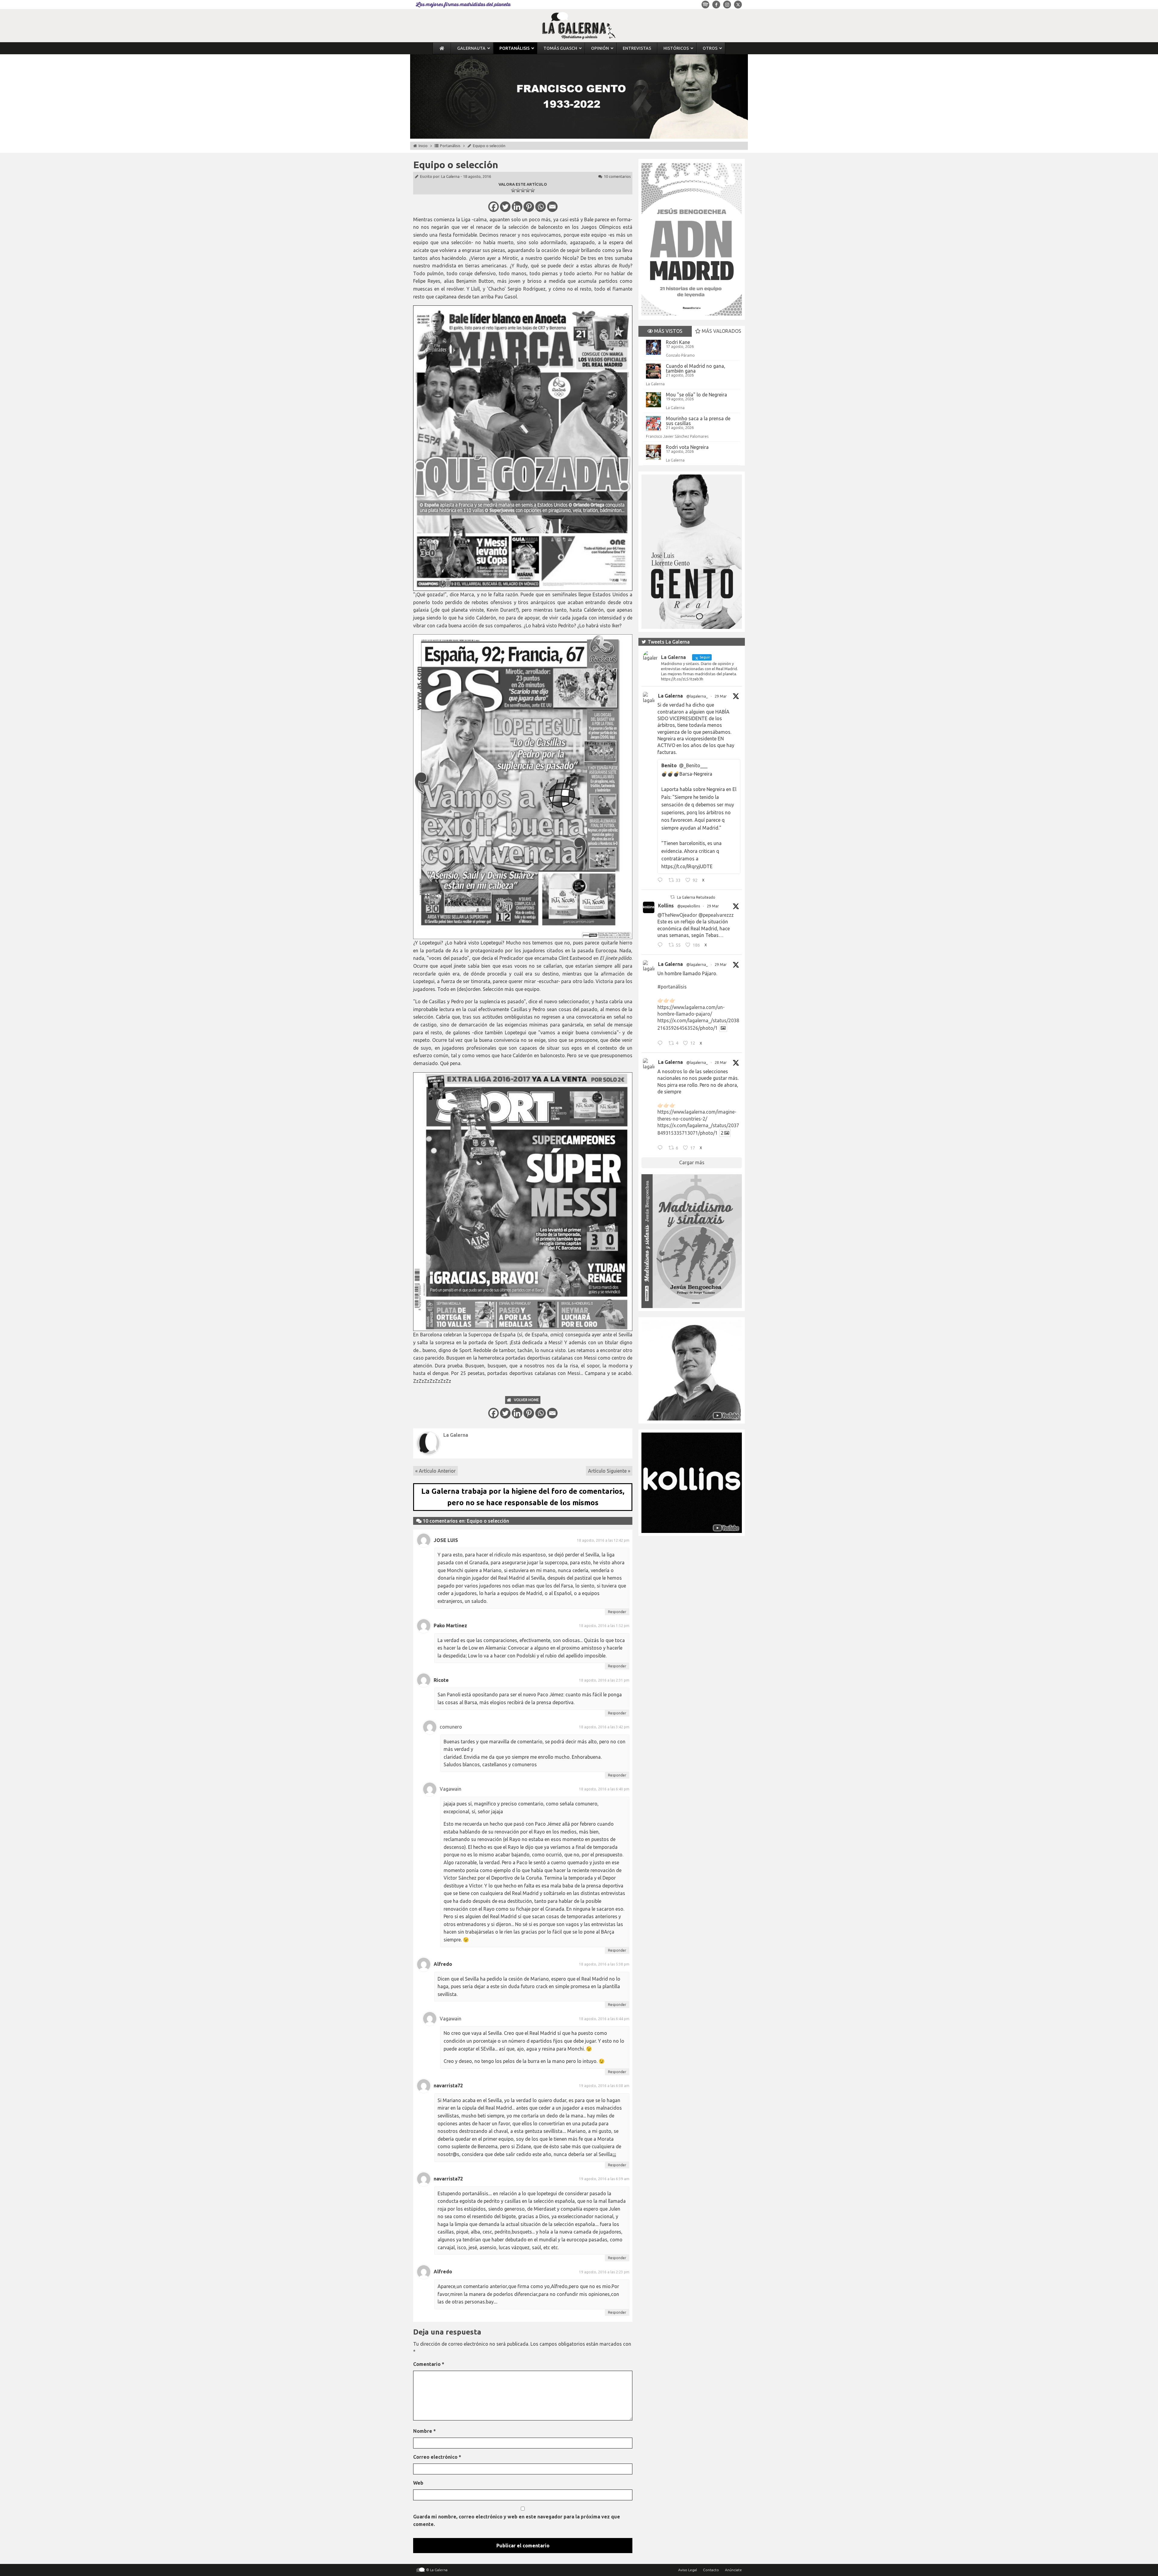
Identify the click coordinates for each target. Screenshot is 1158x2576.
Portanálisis (450, 146)
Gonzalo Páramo (680, 355)
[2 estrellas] (518, 190)
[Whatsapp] (541, 207)
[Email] (552, 207)
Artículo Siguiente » (609, 1471)
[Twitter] (505, 207)
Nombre (424, 2431)
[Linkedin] (517, 207)
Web (418, 2483)
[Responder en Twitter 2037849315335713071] (661, 1149)
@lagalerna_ (697, 696)
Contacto (711, 2570)
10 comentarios (617, 176)
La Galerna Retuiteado (696, 897)
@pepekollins (689, 906)
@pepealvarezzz (716, 915)
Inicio (423, 146)
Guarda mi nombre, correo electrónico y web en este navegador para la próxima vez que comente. (517, 2521)
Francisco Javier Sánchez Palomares (677, 436)
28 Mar (721, 1063)
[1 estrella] (513, 190)
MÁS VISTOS (668, 331)
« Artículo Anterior (435, 1471)
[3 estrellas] (523, 190)
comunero (451, 1727)
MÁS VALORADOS (721, 331)
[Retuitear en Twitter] (672, 897)
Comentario (429, 2364)
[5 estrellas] (533, 190)
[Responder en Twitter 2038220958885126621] (661, 881)
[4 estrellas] (528, 190)
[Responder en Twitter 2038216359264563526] (661, 1044)
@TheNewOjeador (677, 915)
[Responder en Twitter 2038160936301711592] (661, 946)
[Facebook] (494, 207)
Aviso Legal (688, 2570)
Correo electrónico (437, 2457)
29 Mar (721, 696)
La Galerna (450, 176)
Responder (617, 1612)
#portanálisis (672, 987)
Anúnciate (733, 2570)
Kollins (666, 906)
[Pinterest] (529, 207)
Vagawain (451, 1789)
